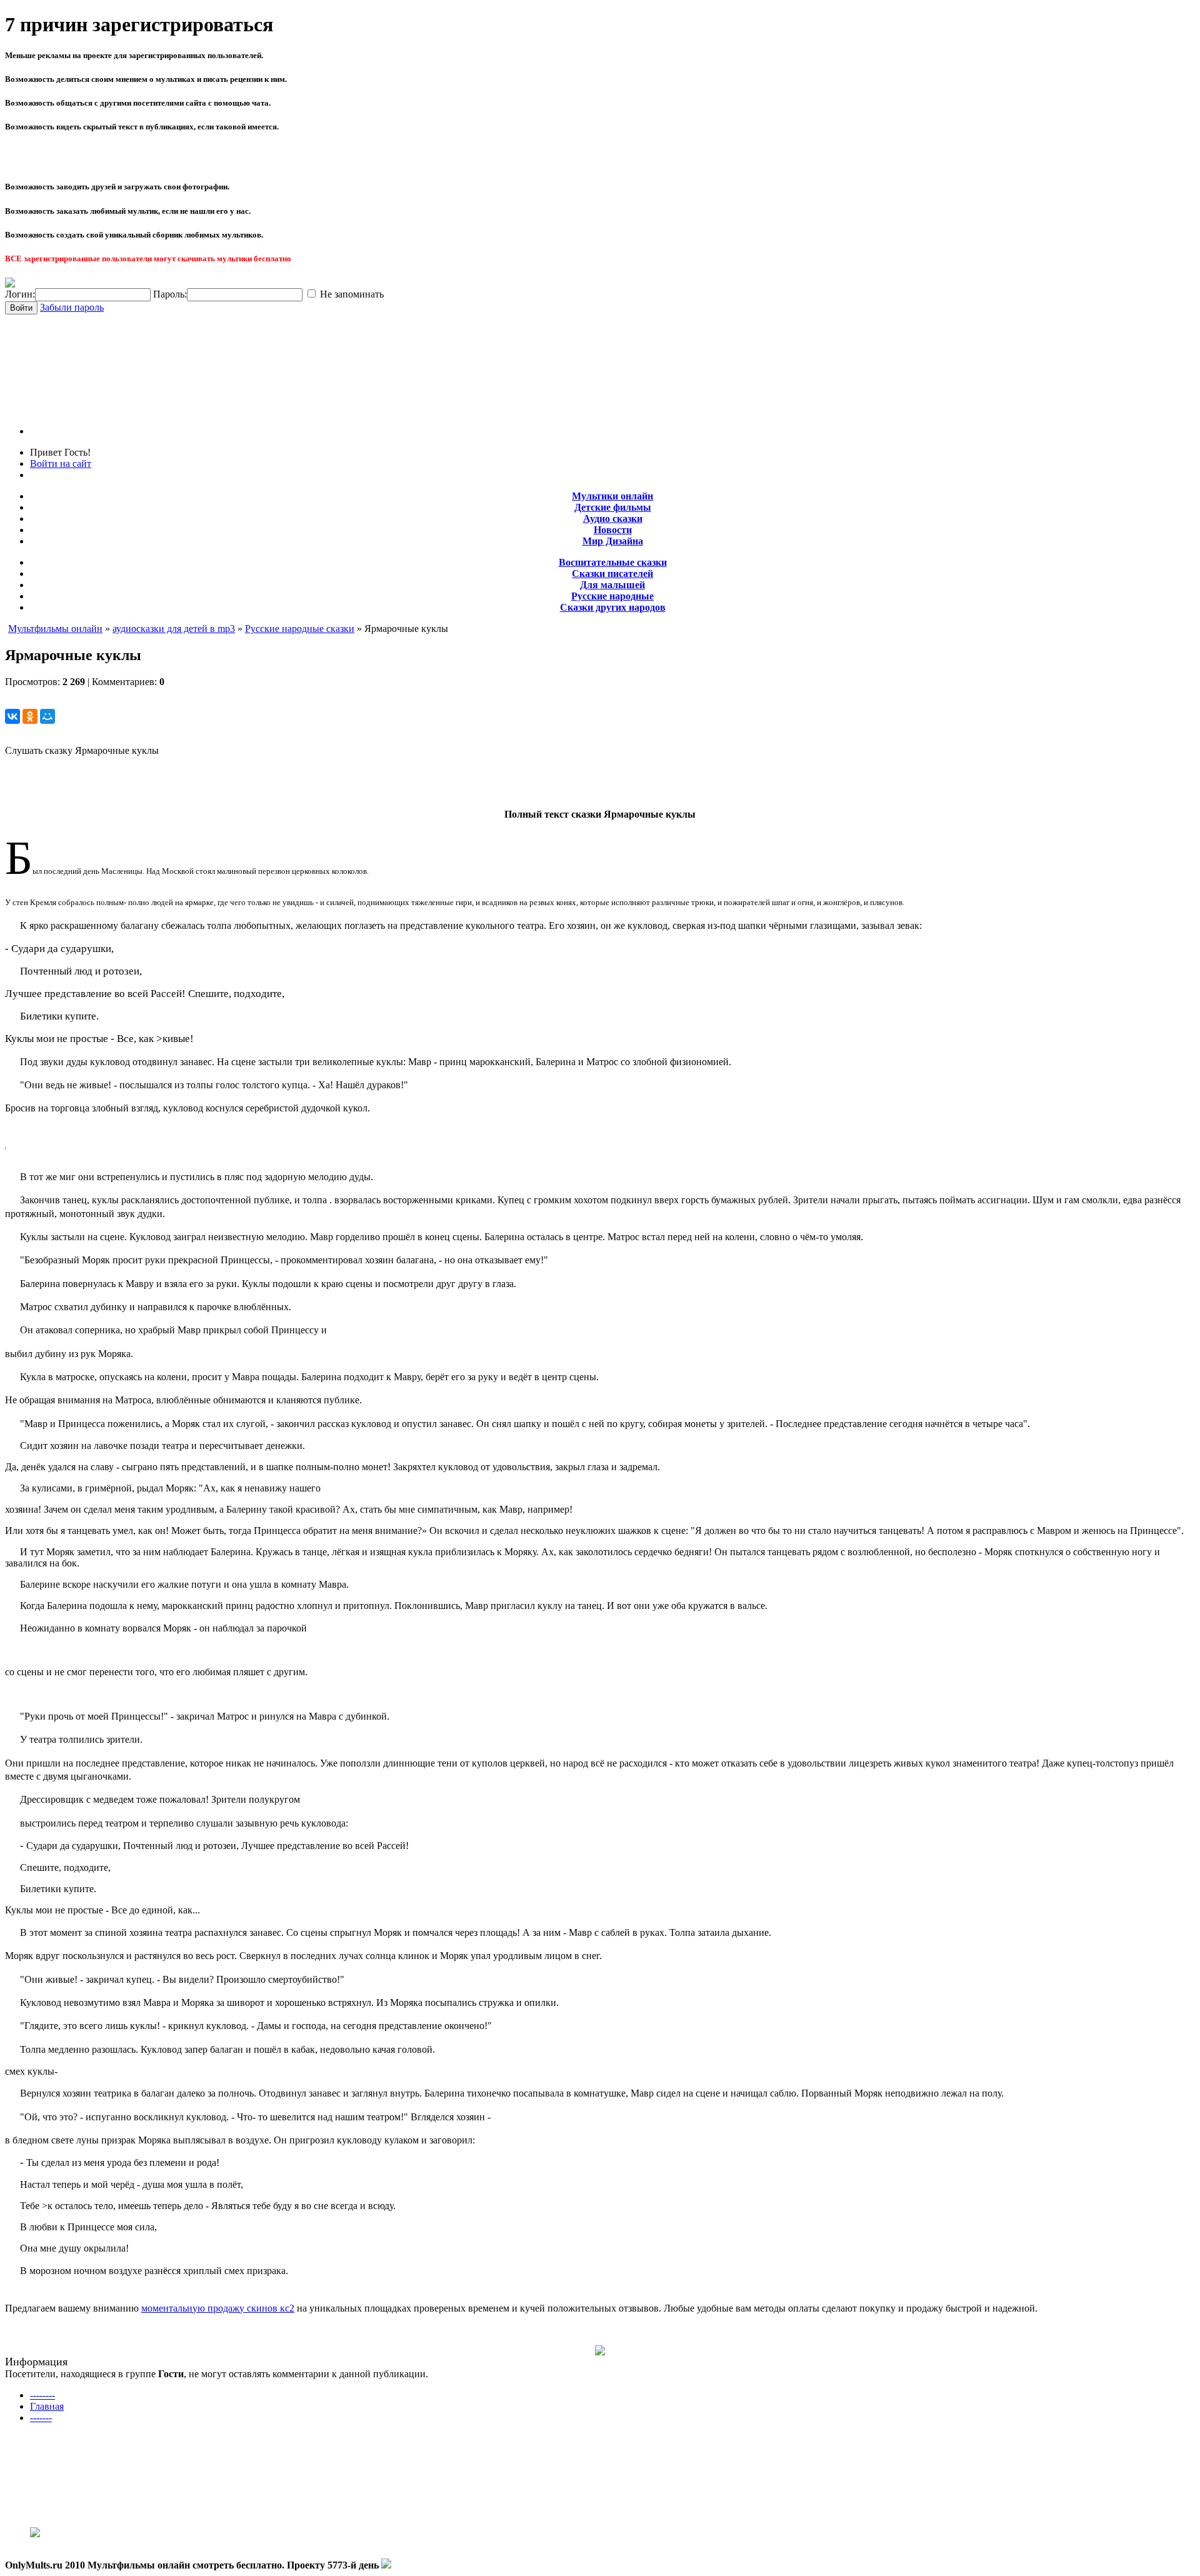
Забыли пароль (72, 307)
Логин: (20, 294)
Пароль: (170, 294)
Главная (47, 2406)
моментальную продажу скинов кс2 (218, 2308)
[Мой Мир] (47, 716)
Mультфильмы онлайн (55, 629)
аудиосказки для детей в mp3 (174, 629)
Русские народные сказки (300, 629)
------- (41, 2418)
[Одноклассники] (30, 716)
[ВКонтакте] (12, 716)
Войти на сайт (61, 464)
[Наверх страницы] (386, 2565)
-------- (42, 2395)
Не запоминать (351, 294)
